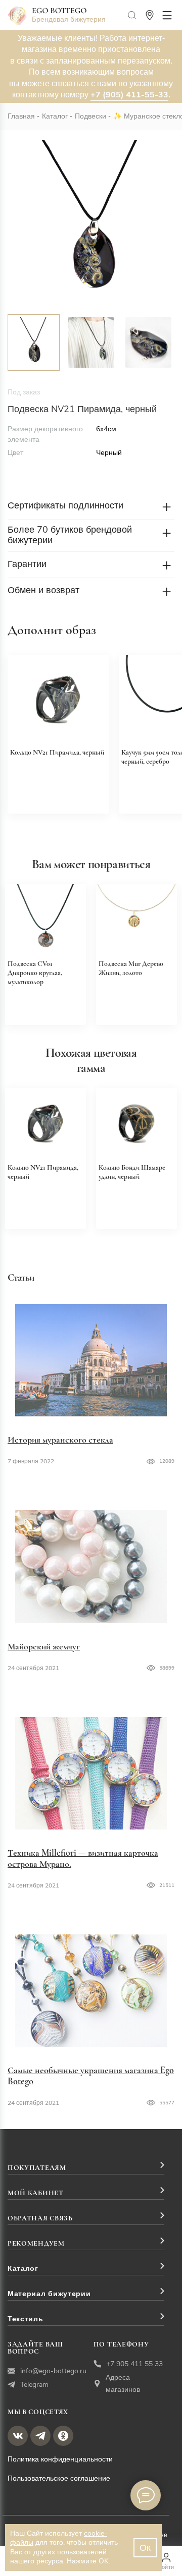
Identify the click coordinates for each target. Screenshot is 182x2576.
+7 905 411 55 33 (134, 2364)
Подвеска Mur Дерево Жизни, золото (131, 968)
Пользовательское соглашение (59, 2478)
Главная (21, 116)
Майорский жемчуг (44, 1646)
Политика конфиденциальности (60, 2459)
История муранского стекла (60, 1440)
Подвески (90, 116)
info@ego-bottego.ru (53, 2371)
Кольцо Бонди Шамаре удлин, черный (132, 1172)
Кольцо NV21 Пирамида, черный (57, 752)
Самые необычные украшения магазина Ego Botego (91, 2076)
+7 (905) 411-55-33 (129, 95)
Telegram (34, 2385)
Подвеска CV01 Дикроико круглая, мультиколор (35, 973)
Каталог (55, 116)
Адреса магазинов (123, 2384)
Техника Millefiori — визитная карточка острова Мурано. (83, 1858)
